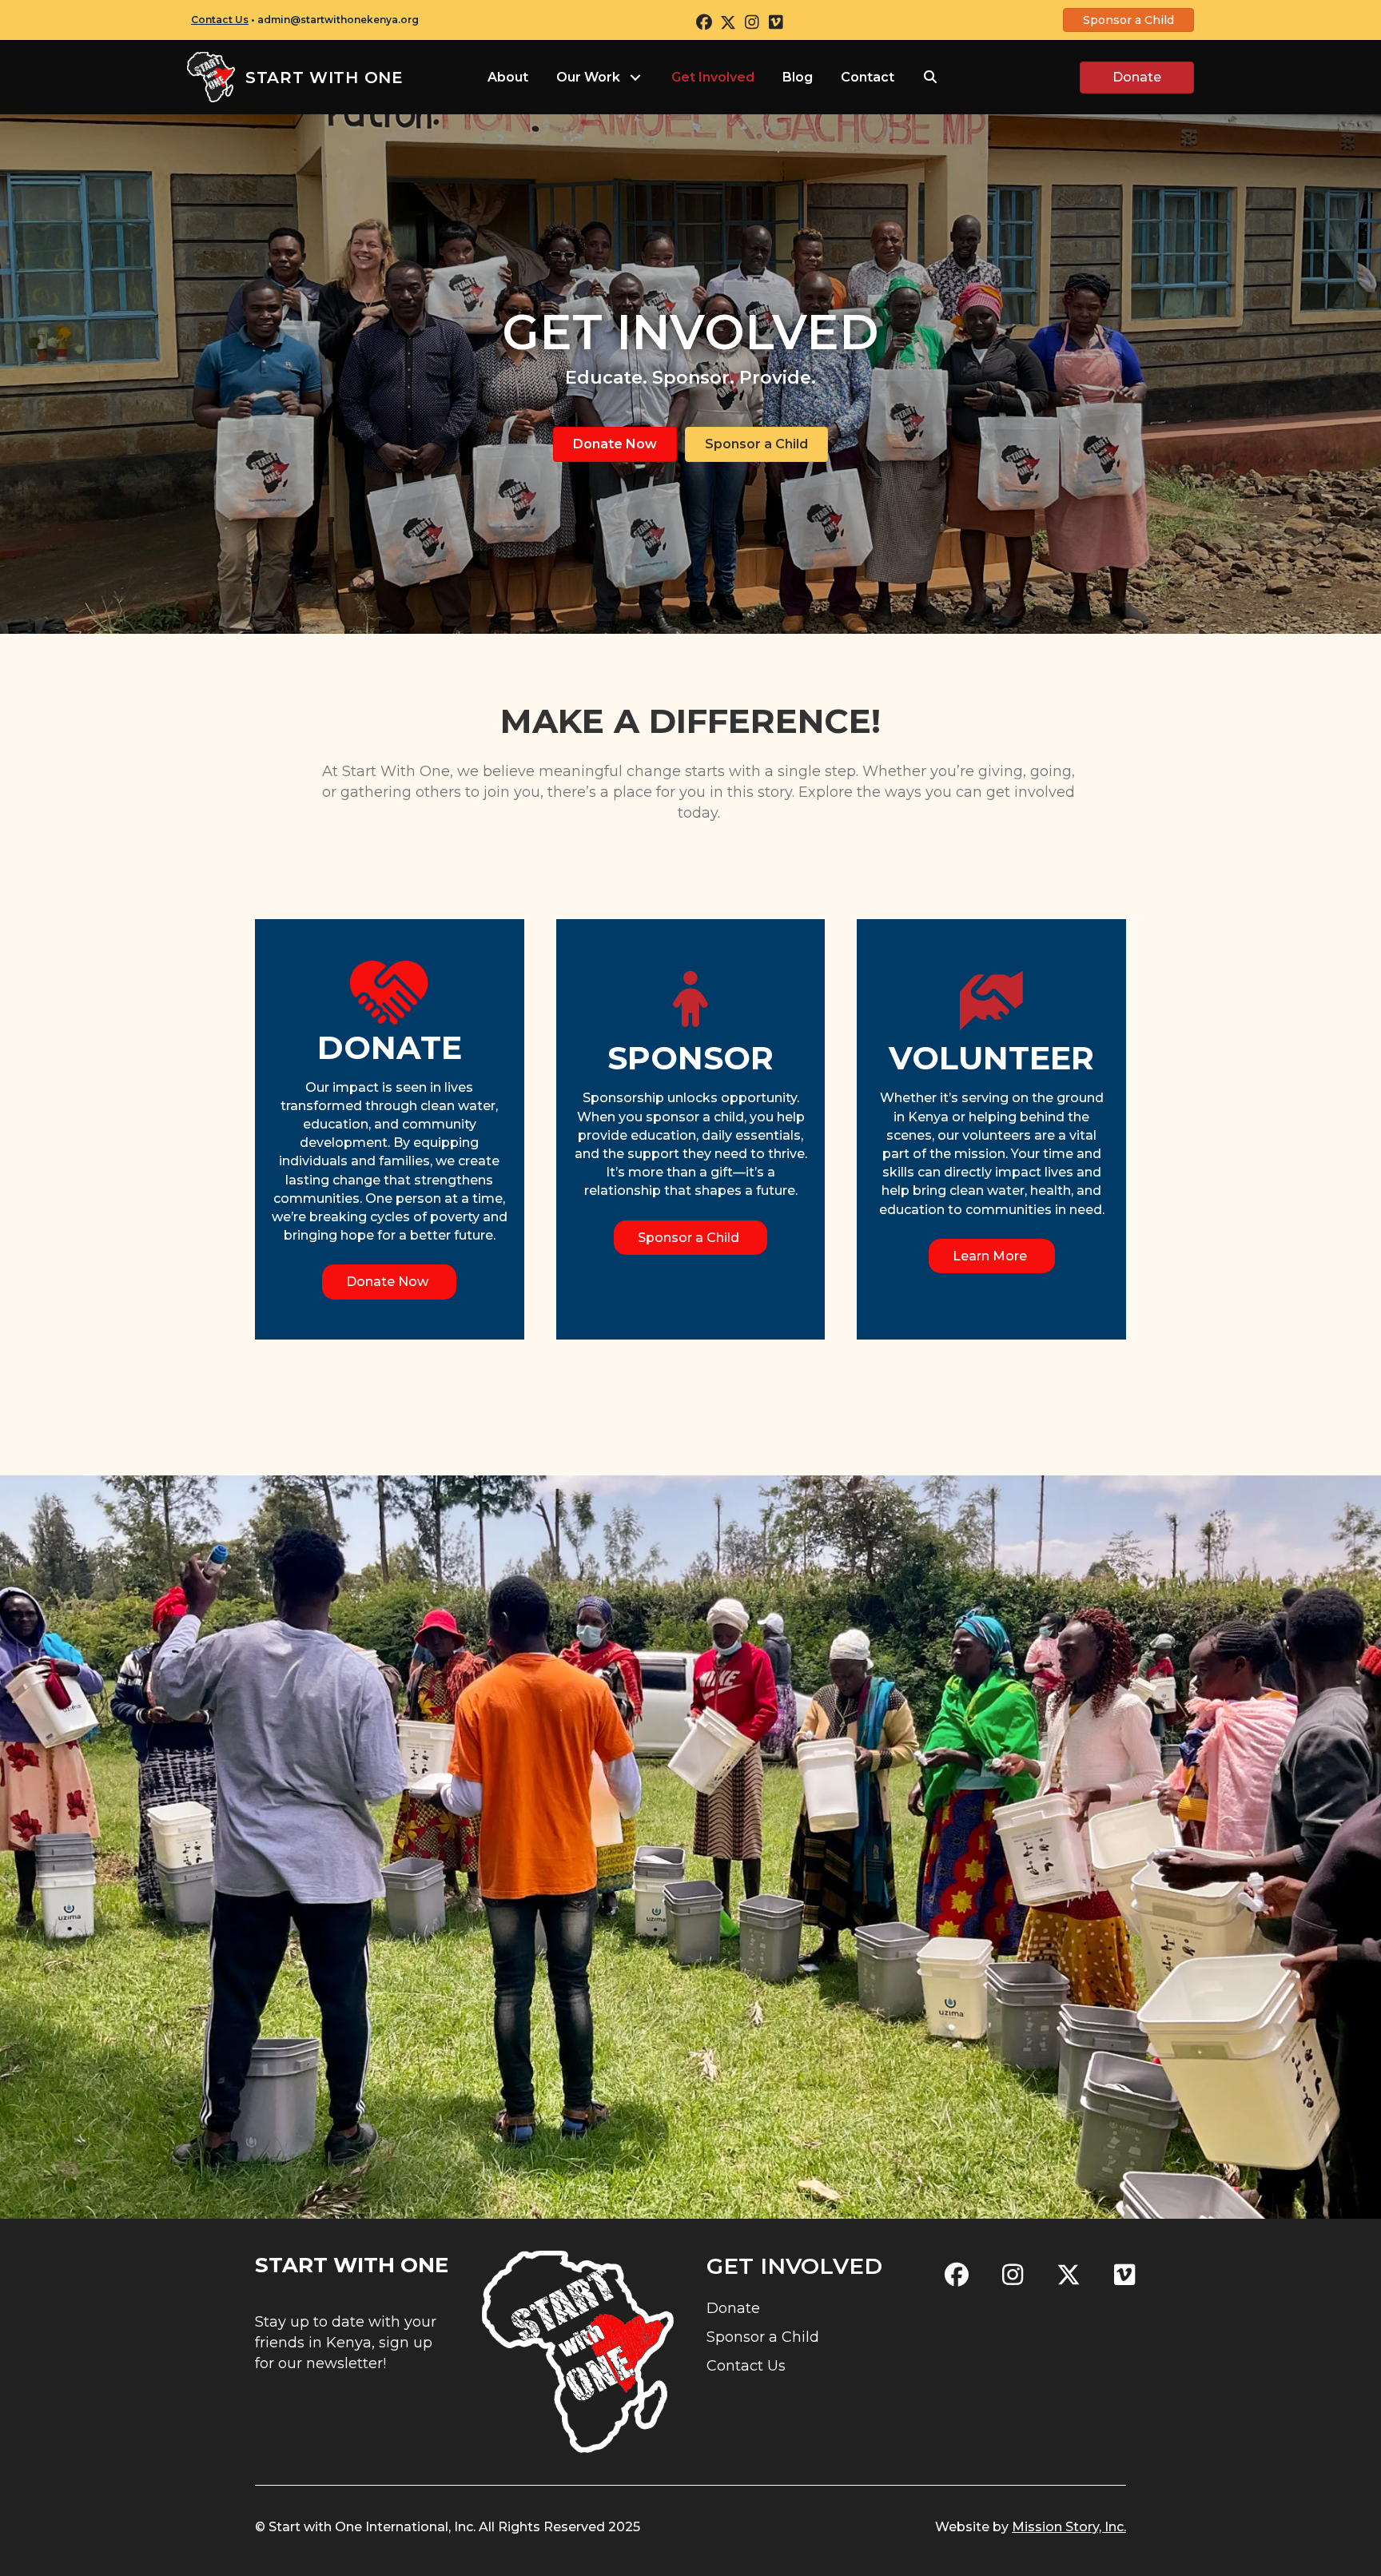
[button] (704, 22)
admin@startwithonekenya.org (338, 20)
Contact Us (220, 20)
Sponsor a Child (763, 2337)
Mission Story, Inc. (1069, 2527)
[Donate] (389, 991)
